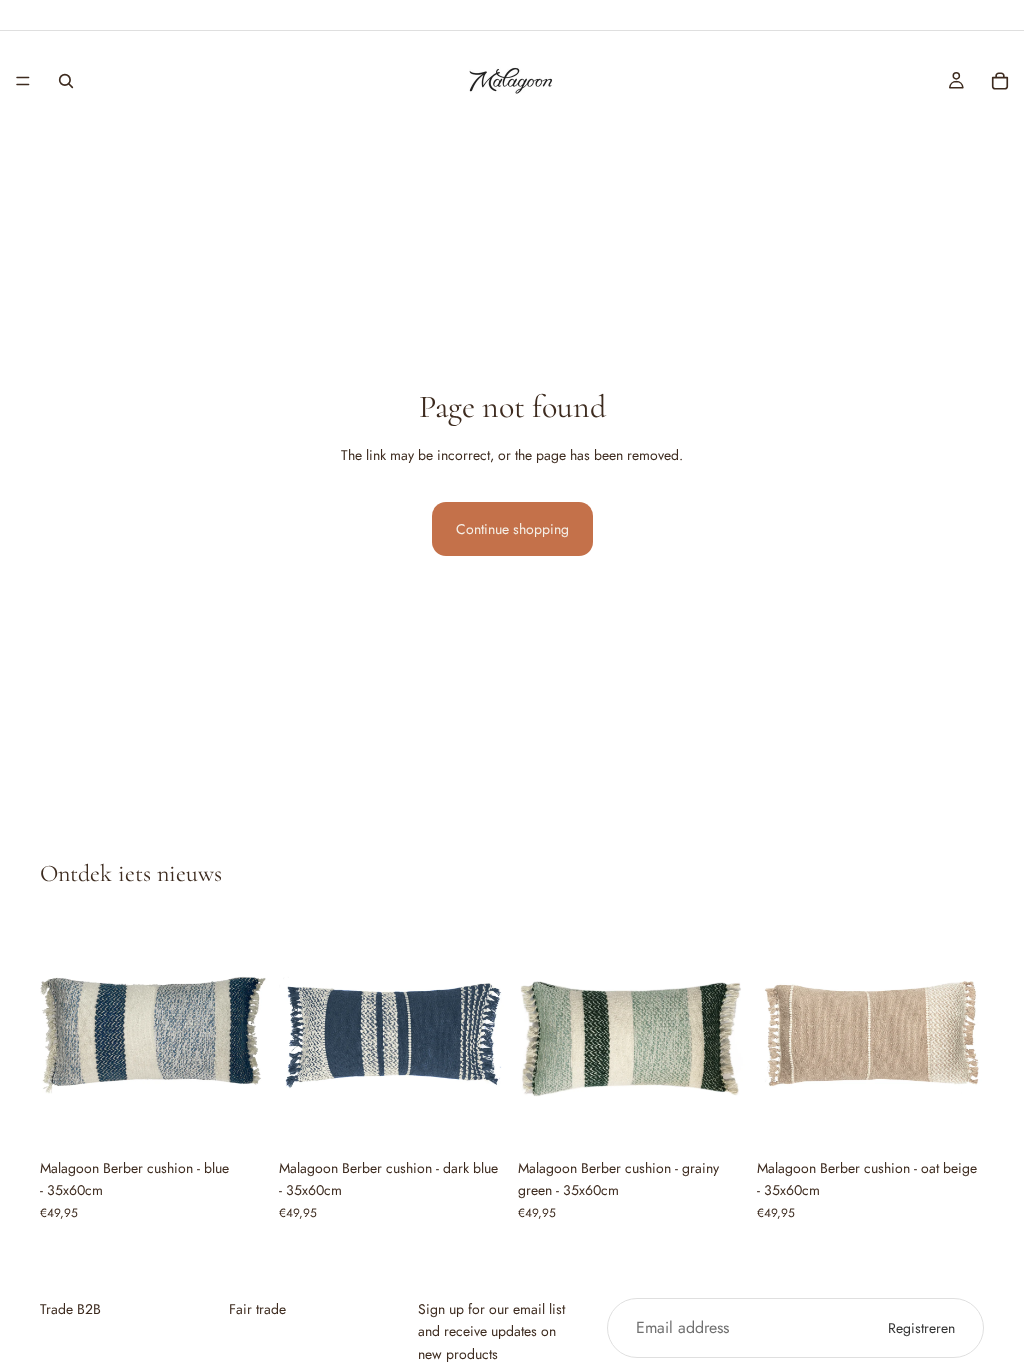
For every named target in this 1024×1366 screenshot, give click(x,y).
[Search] (66, 81)
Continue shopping (512, 529)
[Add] (236, 1118)
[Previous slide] (62, 1036)
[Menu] (23, 81)
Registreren (921, 1328)
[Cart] (1000, 81)
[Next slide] (245, 1036)
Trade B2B (70, 1309)
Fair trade (257, 1309)
